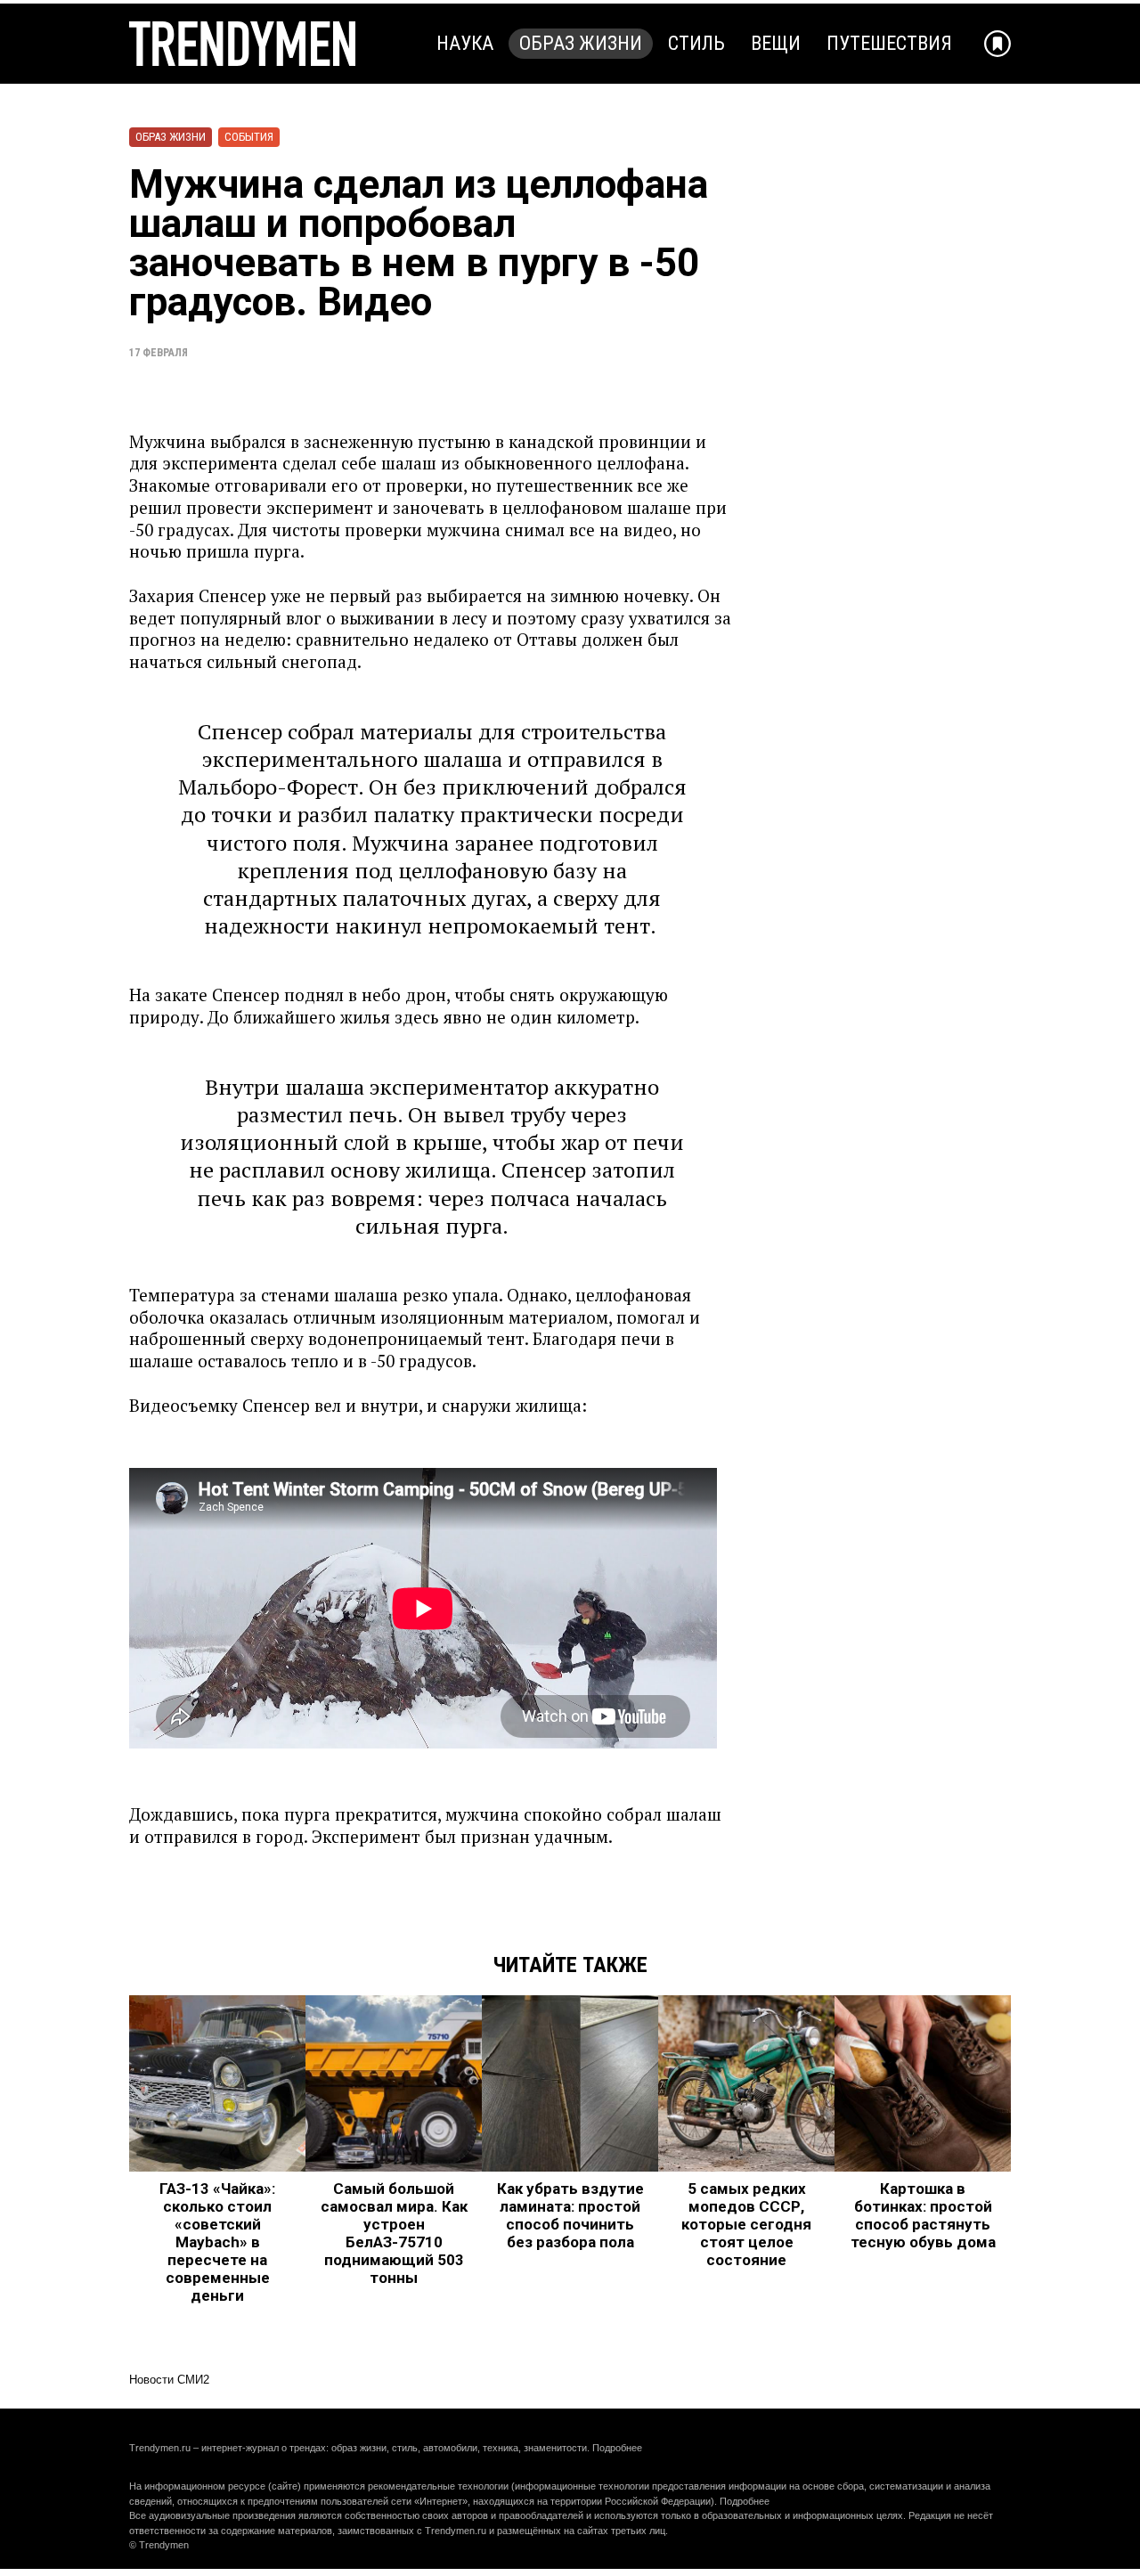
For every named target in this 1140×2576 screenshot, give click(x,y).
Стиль (696, 43)
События (249, 137)
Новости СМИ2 (169, 2380)
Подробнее (617, 2448)
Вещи (776, 43)
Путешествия (889, 43)
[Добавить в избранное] (997, 44)
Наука (465, 43)
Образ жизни (581, 43)
